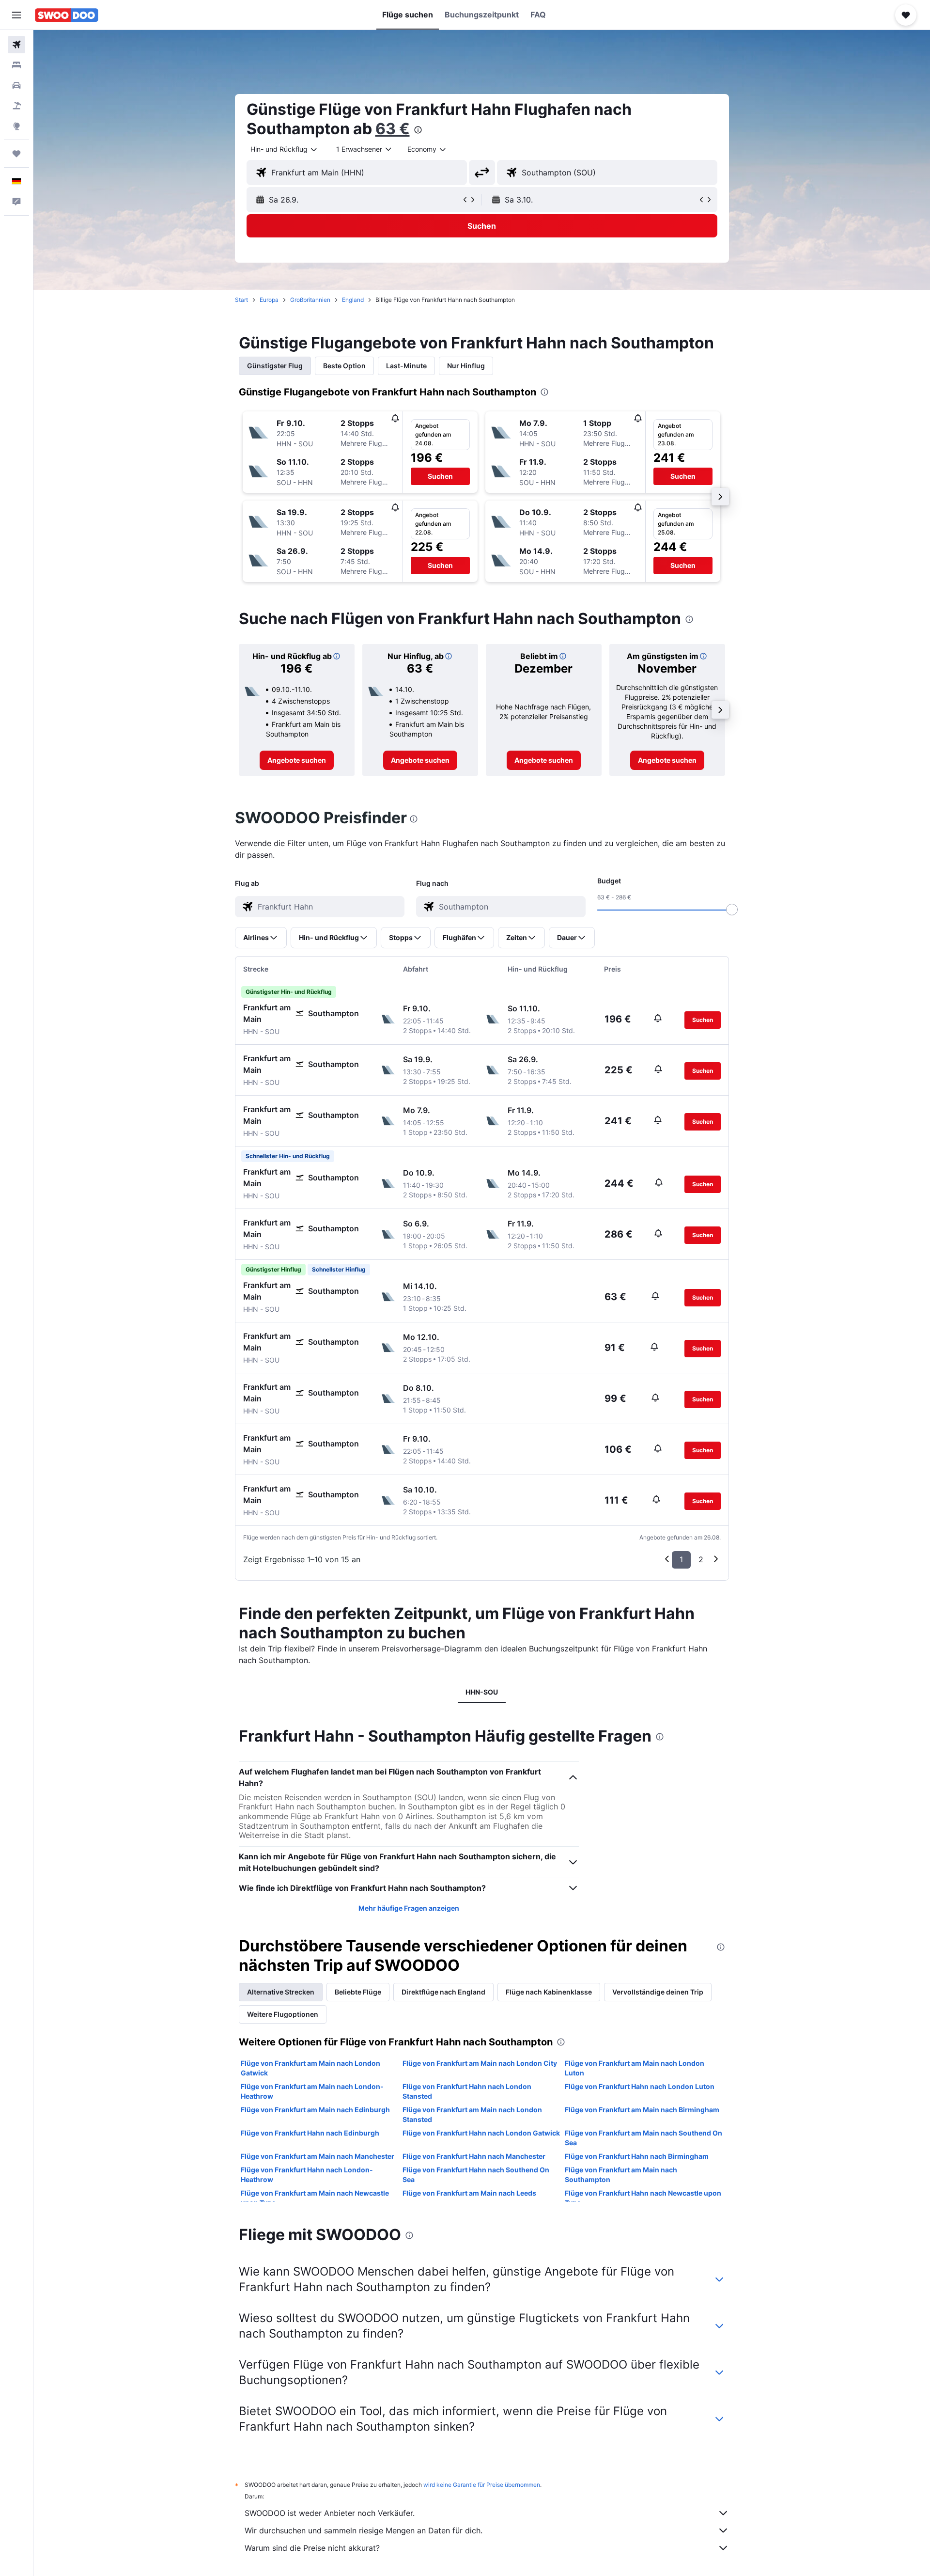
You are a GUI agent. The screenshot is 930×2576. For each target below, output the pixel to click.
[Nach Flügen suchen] (16, 45)
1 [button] (681, 1559)
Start (241, 300)
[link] (297, 760)
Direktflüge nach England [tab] (443, 1992)
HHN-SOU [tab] (482, 1692)
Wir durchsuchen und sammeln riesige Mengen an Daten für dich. (364, 2530)
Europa (269, 300)
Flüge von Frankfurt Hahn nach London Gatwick (481, 2133)
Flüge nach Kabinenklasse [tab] (549, 1992)
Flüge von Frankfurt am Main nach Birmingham (642, 2110)
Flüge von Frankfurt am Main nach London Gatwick (310, 2068)
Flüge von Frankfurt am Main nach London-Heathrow (312, 2091)
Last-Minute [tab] (406, 366)
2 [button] (701, 1559)
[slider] (732, 910)
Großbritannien (310, 300)
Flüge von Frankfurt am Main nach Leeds (469, 2193)
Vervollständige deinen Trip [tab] (658, 1992)
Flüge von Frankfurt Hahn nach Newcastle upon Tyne (643, 2198)
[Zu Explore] (16, 126)
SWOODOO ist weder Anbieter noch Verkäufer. (330, 2513)
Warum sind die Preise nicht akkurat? (312, 2548)
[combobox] (284, 149)
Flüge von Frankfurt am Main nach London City (480, 2063)
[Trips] (16, 154)
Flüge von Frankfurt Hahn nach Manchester (474, 2156)
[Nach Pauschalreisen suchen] (16, 106)
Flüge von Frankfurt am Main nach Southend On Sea (643, 2138)
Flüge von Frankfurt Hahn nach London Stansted (467, 2091)
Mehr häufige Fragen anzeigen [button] (409, 1908)
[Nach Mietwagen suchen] (16, 85)
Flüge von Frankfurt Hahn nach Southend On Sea (476, 2175)
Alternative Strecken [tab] (281, 1992)
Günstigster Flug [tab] (275, 366)
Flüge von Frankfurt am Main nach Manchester (318, 2156)
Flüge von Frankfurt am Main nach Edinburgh (315, 2110)
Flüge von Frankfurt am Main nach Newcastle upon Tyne (315, 2198)
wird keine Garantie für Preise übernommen (482, 2485)
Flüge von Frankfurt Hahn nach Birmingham (637, 2156)
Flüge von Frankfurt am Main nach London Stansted (472, 2114)
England (353, 300)
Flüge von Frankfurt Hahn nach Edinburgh (310, 2133)
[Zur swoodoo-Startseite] (67, 15)
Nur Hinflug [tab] (466, 366)
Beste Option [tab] (344, 366)
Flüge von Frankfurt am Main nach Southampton (621, 2175)
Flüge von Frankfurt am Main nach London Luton (635, 2068)
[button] (16, 15)
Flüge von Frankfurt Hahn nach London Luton (640, 2086)
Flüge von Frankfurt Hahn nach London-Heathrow (307, 2175)
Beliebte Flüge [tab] (358, 1992)
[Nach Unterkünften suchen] (16, 65)
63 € (393, 129)
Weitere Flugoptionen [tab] (283, 2014)
